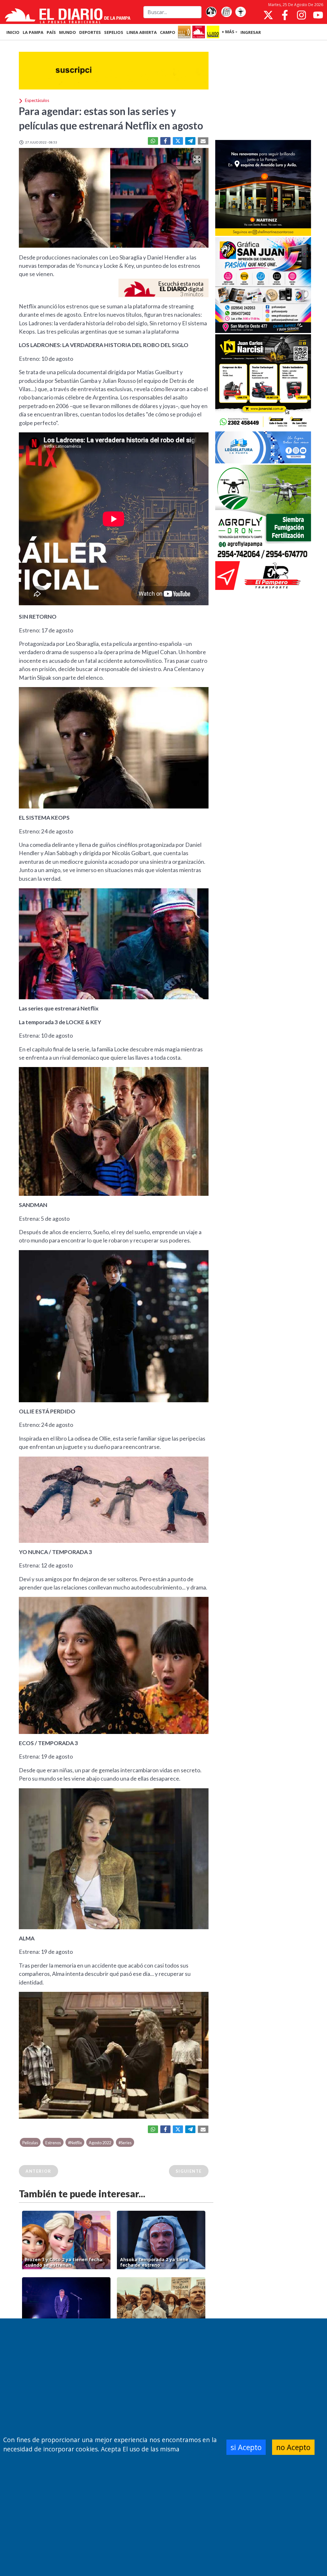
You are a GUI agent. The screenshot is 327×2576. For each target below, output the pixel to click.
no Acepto (293, 2447)
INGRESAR (251, 32)
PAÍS (51, 32)
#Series (125, 2143)
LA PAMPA (33, 32)
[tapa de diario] (226, 12)
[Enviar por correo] (203, 141)
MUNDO (68, 32)
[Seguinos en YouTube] (318, 15)
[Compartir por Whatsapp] (153, 141)
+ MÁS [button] (228, 32)
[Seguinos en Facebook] (285, 15)
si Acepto (246, 2447)
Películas (30, 2143)
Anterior (38, 2171)
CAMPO (168, 32)
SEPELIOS (114, 32)
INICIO (13, 32)
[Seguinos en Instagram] (301, 15)
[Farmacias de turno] (240, 12)
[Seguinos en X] (268, 15)
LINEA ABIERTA (142, 32)
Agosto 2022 (100, 2143)
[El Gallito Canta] (211, 12)
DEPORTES (90, 32)
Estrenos (53, 2143)
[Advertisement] (263, 91)
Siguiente (189, 2171)
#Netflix (75, 2143)
